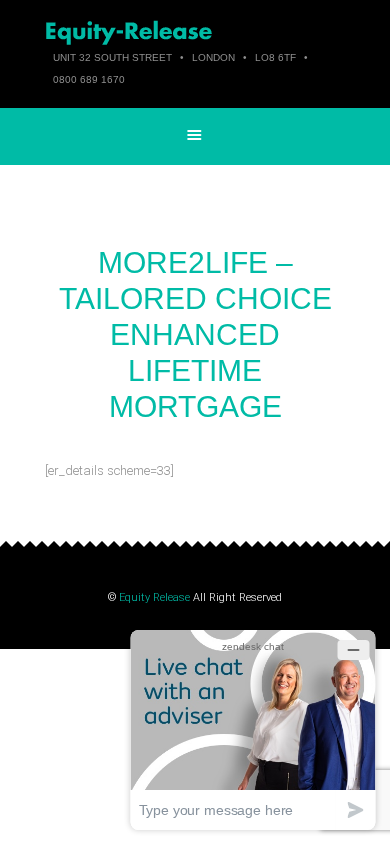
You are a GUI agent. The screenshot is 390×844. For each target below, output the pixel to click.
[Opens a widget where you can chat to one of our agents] (253, 729)
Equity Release (154, 597)
